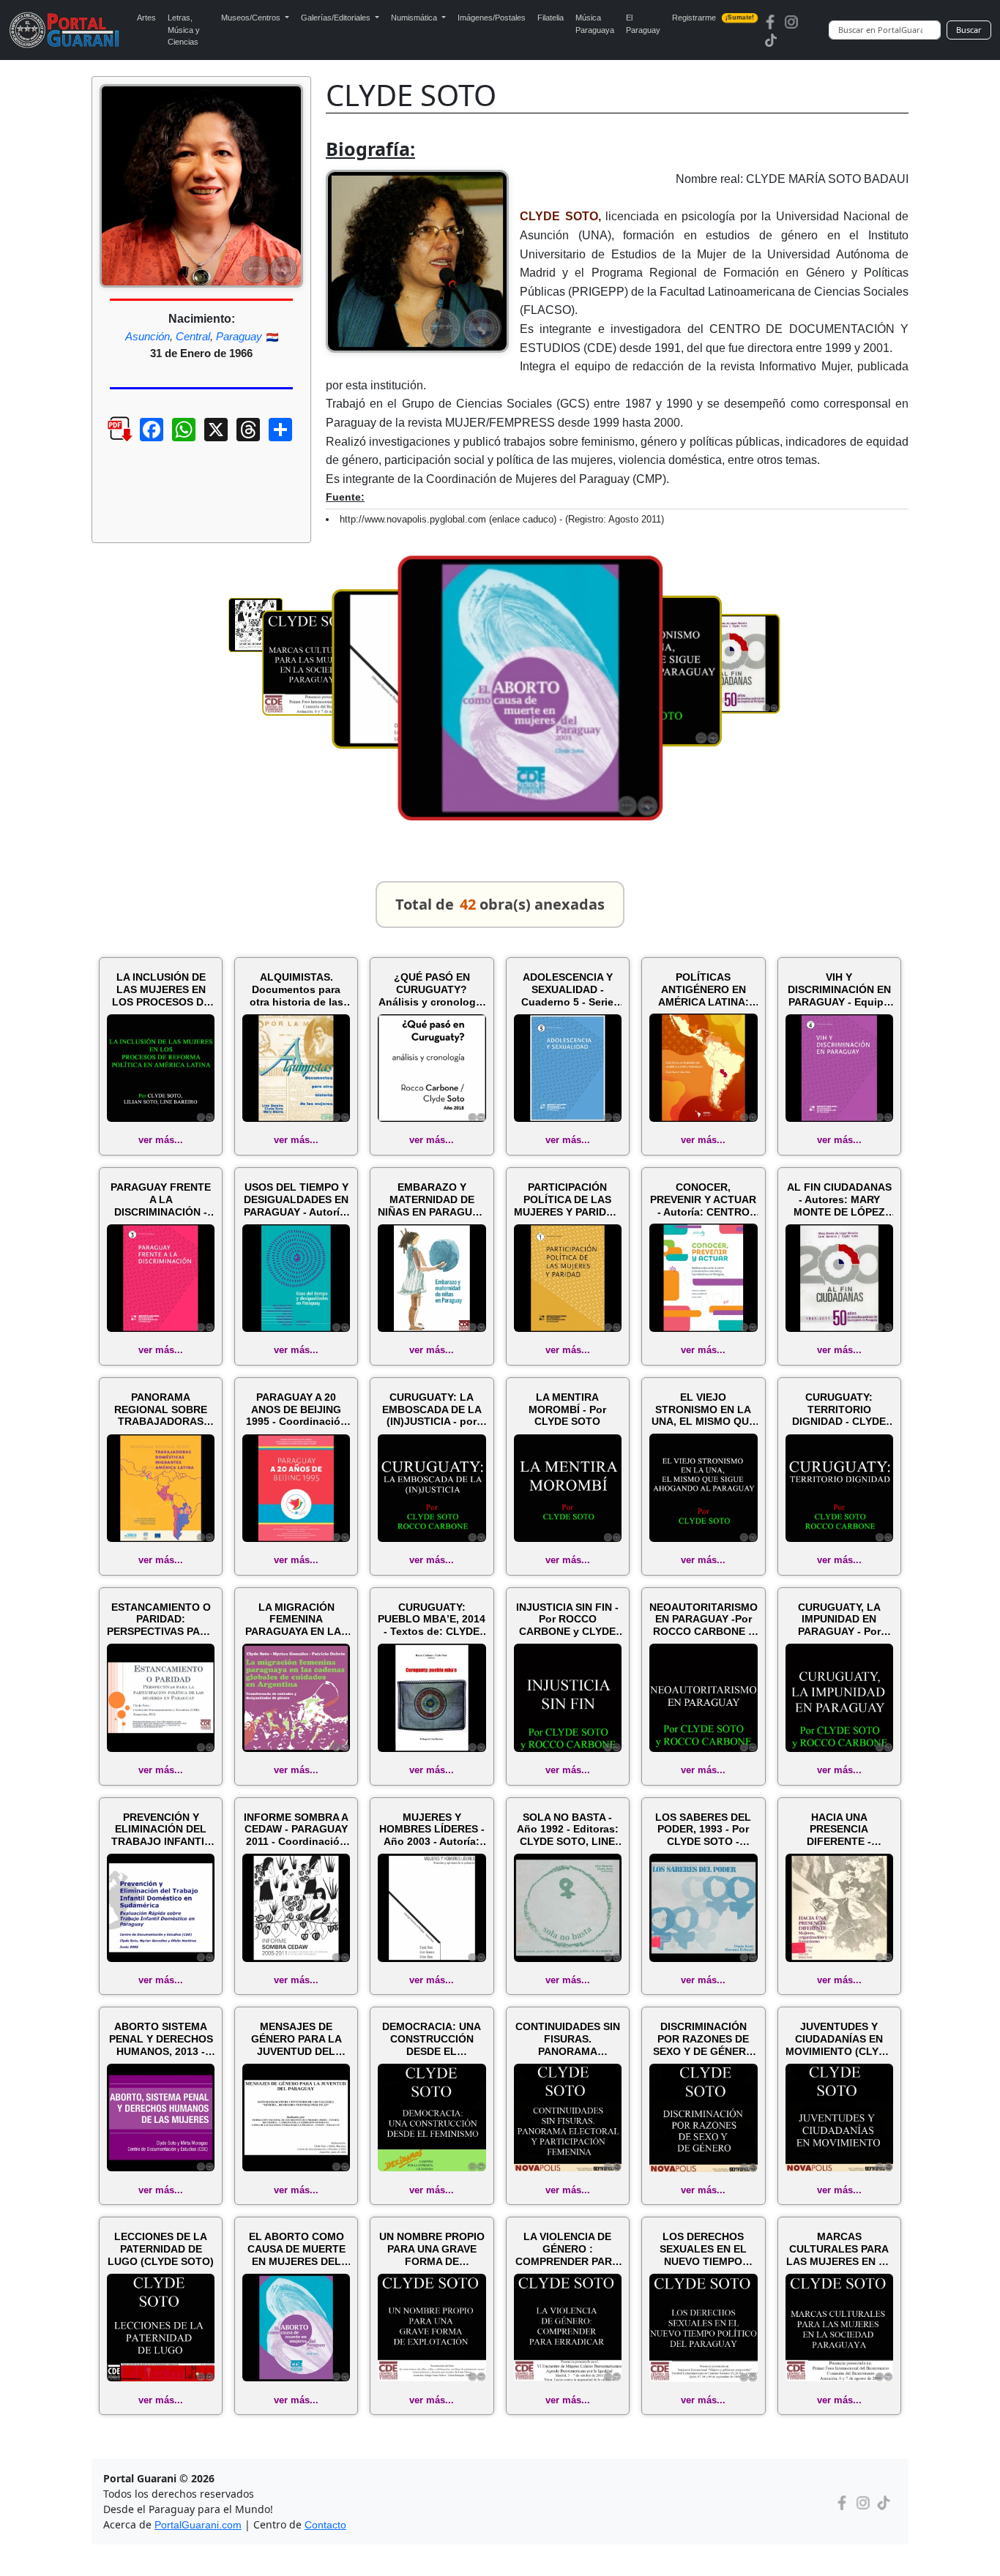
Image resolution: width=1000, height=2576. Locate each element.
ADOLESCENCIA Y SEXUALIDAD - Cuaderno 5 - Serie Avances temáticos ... (568, 989)
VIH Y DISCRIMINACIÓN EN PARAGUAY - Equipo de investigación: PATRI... (839, 989)
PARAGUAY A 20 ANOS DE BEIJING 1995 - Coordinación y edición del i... (296, 1409)
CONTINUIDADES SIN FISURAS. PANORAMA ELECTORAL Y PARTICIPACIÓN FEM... (568, 2039)
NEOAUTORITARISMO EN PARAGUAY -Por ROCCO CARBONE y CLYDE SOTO (704, 1620)
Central (193, 336)
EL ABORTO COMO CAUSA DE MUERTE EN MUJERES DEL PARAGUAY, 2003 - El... (296, 2249)
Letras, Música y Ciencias (184, 30)
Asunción (148, 336)
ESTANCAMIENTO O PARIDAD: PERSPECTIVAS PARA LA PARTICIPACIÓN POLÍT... (161, 1620)
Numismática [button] (415, 18)
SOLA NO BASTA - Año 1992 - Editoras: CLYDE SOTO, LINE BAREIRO (568, 1830)
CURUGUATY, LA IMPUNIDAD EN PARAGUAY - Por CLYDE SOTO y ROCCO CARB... (839, 1620)
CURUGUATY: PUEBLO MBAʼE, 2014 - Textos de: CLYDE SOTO (432, 1620)
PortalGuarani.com (198, 2525)
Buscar (969, 30)
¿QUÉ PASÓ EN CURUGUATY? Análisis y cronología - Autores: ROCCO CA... (432, 989)
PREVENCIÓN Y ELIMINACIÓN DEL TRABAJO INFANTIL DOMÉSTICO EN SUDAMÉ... (161, 1830)
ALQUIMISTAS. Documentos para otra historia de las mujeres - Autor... (296, 989)
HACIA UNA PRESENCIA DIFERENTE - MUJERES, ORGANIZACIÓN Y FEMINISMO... (839, 1830)
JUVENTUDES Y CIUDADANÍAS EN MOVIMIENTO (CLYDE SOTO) (839, 2039)
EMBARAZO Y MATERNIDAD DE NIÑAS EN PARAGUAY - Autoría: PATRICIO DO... (432, 1199)
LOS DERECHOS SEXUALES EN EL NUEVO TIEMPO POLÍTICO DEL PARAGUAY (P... (703, 2249)
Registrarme (713, 18)
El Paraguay (643, 24)
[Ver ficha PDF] (107, 441)
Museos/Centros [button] (252, 18)
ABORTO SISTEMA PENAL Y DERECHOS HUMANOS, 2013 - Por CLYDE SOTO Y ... (161, 2039)
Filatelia (551, 18)
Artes (146, 18)
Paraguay (239, 336)
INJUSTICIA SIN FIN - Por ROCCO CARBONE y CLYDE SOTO (567, 1620)
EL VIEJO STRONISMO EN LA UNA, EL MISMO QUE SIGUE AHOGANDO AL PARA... (704, 1409)
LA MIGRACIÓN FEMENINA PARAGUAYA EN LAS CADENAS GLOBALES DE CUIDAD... (296, 1620)
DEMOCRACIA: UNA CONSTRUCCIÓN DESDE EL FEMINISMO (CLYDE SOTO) (432, 2039)
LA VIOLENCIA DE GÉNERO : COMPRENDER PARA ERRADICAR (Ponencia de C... (567, 2249)
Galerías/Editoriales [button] (337, 18)
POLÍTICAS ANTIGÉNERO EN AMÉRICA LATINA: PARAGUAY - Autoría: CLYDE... (704, 989)
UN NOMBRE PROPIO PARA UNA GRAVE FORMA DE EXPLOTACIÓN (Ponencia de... (432, 2249)
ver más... (161, 1140)
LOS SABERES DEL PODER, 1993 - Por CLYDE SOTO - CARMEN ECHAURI (703, 1830)
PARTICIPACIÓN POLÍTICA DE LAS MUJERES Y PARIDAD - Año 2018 (567, 1199)
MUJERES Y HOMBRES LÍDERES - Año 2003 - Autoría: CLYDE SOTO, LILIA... (432, 1830)
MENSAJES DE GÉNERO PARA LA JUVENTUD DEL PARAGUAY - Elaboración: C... (296, 2039)
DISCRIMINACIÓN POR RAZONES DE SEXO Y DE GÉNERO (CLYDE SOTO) (704, 2039)
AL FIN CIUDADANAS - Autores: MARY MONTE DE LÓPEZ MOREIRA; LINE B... (839, 1199)
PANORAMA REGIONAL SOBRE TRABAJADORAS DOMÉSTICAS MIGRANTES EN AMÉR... (161, 1409)
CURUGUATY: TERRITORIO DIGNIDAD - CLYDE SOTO (839, 1409)
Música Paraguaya (595, 24)
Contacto (325, 2525)
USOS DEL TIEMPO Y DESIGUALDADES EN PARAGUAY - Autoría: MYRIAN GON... (296, 1199)
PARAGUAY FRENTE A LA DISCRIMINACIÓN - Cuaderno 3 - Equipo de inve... (161, 1199)
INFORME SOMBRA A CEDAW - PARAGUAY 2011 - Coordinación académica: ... (296, 1830)
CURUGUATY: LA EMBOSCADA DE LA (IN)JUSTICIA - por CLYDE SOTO (432, 1409)
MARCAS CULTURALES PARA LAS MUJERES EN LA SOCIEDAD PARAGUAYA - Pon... (839, 2249)
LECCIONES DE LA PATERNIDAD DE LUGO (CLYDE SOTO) (161, 2249)
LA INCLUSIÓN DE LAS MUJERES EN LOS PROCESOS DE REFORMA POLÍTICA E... (161, 989)
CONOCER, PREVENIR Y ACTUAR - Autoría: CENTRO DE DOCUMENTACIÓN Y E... (704, 1199)
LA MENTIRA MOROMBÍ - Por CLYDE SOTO (567, 1409)
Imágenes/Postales (492, 18)
